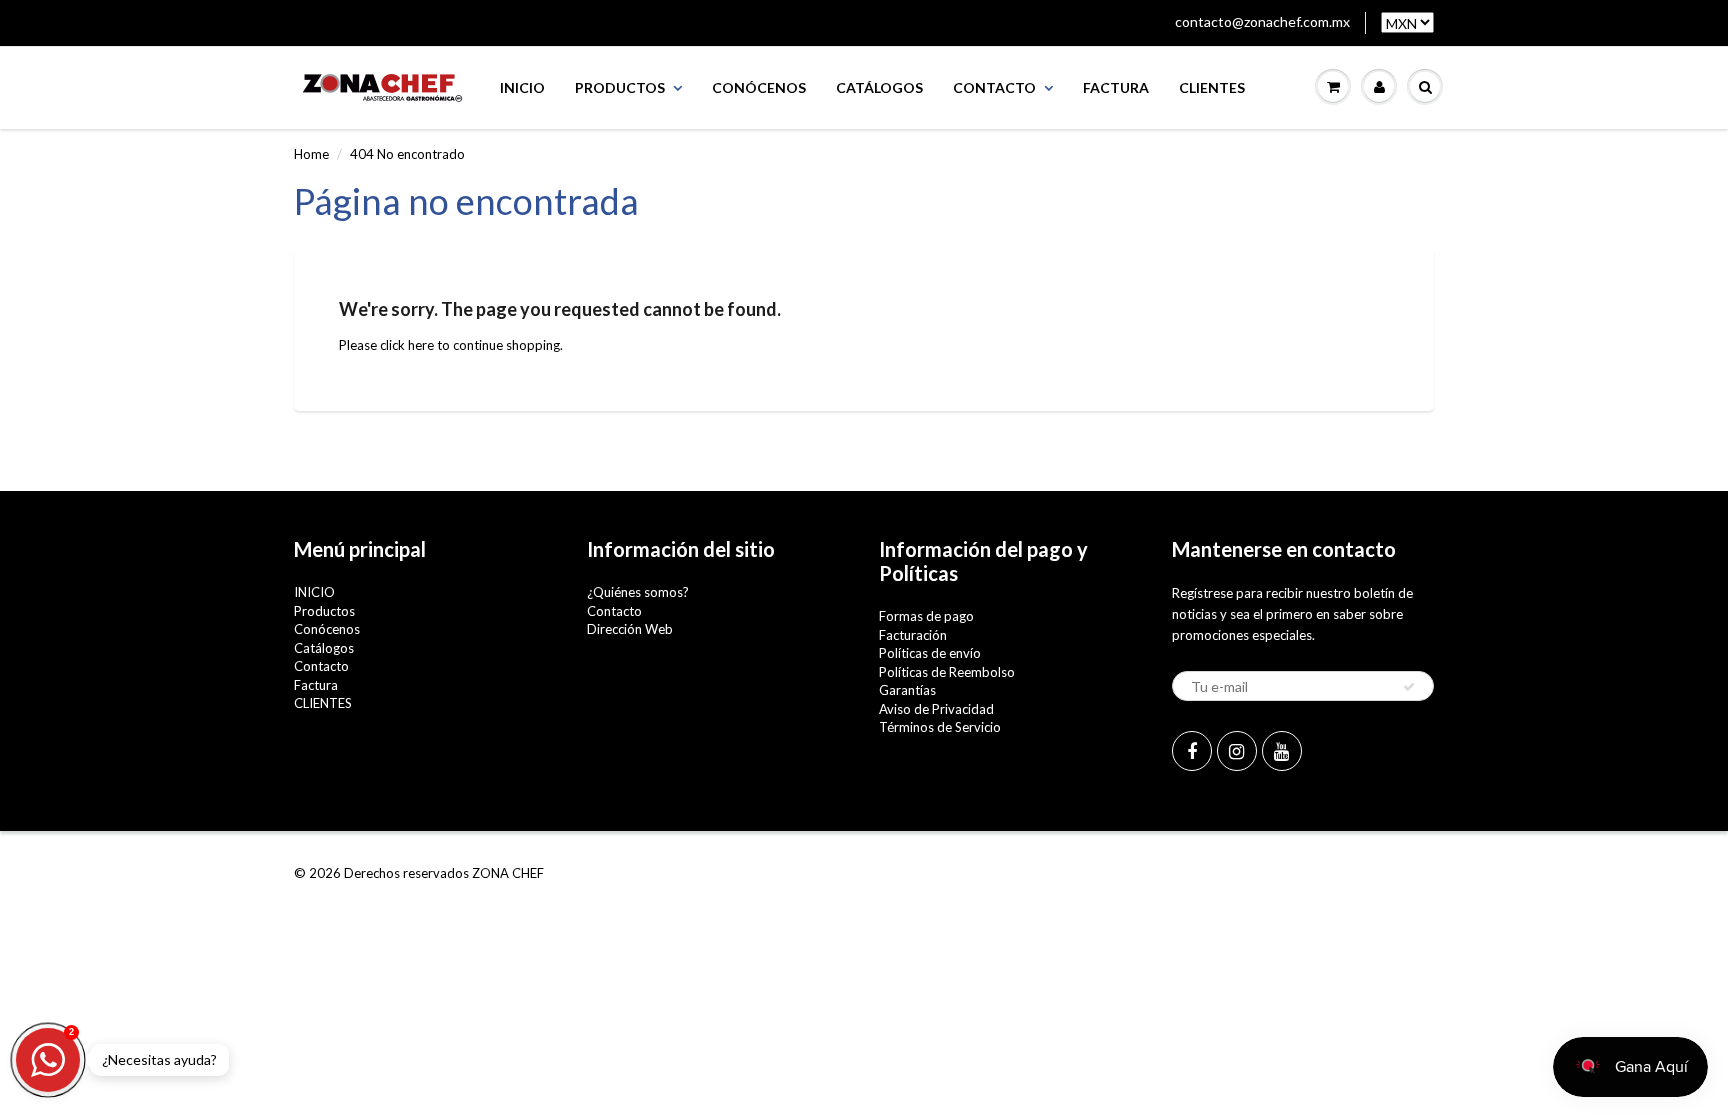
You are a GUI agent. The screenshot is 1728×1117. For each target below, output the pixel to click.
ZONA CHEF (508, 873)
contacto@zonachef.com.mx (1262, 21)
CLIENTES (1212, 87)
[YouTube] (1282, 751)
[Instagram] (1237, 751)
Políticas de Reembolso (947, 672)
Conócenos (759, 87)
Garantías (907, 690)
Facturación (913, 635)
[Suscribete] (1409, 687)
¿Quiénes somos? (638, 592)
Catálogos (879, 87)
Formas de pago (926, 616)
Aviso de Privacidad (936, 709)
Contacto (994, 87)
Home (311, 154)
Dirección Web (630, 629)
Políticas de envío (930, 653)
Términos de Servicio (940, 727)
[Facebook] (1192, 751)
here (421, 345)
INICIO (522, 87)
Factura (1116, 87)
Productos (620, 87)
